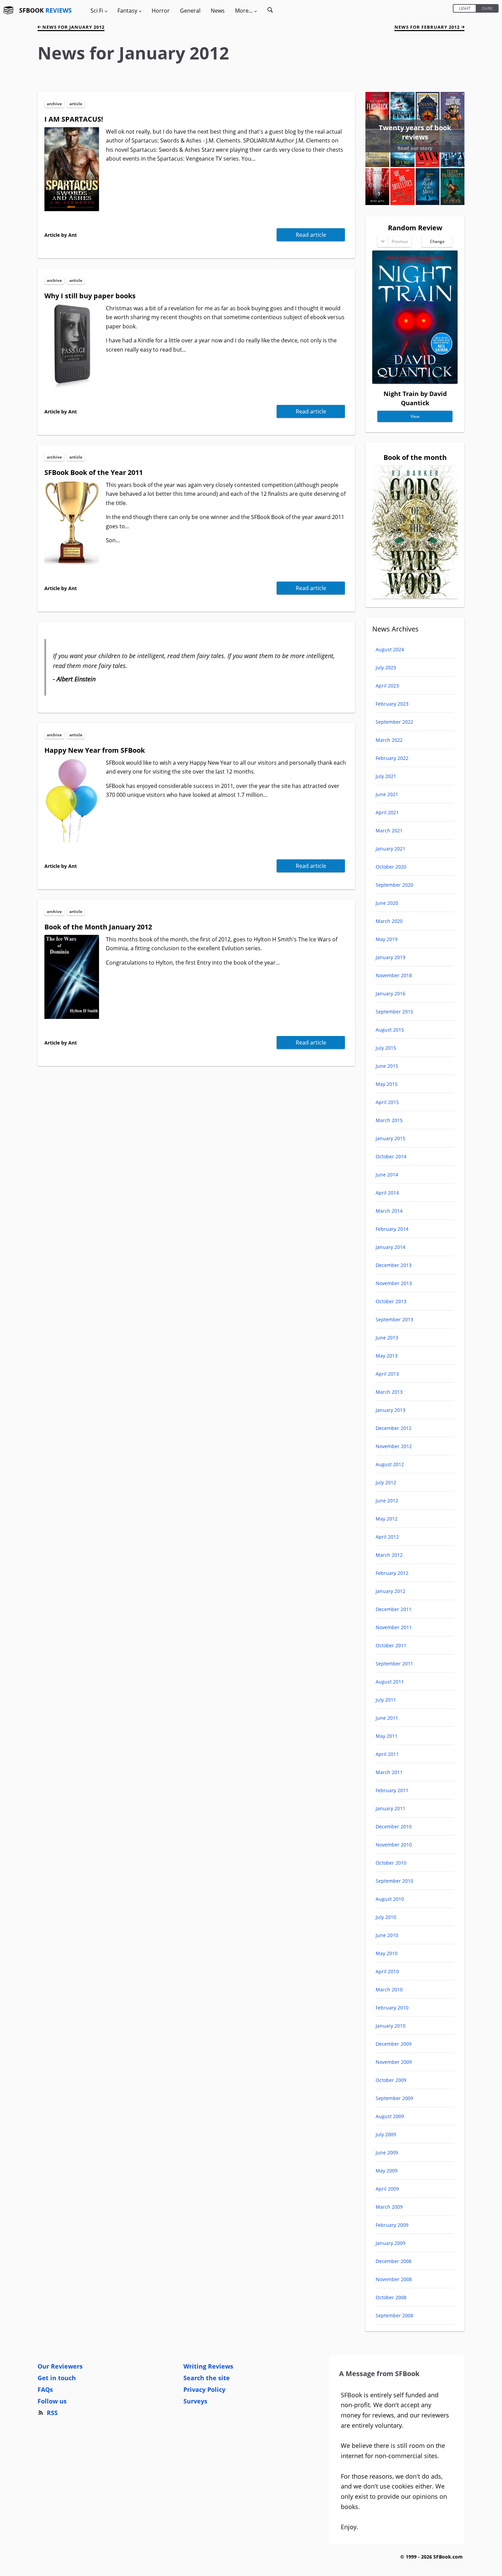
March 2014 (389, 1211)
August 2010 (390, 1899)
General (190, 11)
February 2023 (392, 704)
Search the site (207, 2378)
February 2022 (392, 758)
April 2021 (387, 812)
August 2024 (390, 649)
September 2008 (394, 2315)
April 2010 (387, 1971)
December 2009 (394, 2044)
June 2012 (387, 1501)
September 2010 (394, 1881)
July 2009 (386, 2134)
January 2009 (391, 2243)
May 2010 (387, 1953)
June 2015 (387, 1066)
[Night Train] (415, 381)
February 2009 (392, 2225)
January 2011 (391, 1808)
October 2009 (391, 2080)
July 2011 (386, 1700)
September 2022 (394, 722)
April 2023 (387, 686)
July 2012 (386, 1482)
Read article (311, 235)
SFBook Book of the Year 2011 (94, 472)
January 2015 (391, 1138)
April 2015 (387, 1102)
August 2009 (390, 2116)
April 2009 (387, 2189)
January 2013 (391, 1410)
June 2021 (387, 794)
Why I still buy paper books (90, 296)
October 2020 (391, 867)
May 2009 (387, 2171)
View (415, 416)
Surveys (195, 2401)
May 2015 (387, 1084)
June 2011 (387, 1718)
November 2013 (394, 1283)
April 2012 (387, 1537)
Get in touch (57, 2378)
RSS (52, 2413)
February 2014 (392, 1229)
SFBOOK (45, 10)
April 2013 (387, 1374)
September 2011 (394, 1664)
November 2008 (394, 2279)
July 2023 (386, 667)
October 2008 (391, 2297)
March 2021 (389, 830)
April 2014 (387, 1193)
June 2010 (387, 1935)
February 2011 (392, 1790)
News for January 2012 (73, 27)
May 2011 (387, 1736)
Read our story (415, 148)
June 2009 (387, 2152)
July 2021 (386, 776)
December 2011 (394, 1609)
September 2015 (394, 1012)
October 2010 (391, 1863)
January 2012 (391, 1591)
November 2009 (394, 2062)
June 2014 (387, 1175)
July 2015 (386, 1048)
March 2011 (389, 1772)
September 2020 (394, 885)
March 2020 (389, 921)
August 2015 (390, 1030)
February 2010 (392, 2008)
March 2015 (389, 1120)
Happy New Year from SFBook (95, 750)
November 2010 (394, 1845)
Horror (161, 11)
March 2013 (389, 1392)
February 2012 (392, 1573)
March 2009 (389, 2207)
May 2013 (387, 1356)
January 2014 (391, 1247)
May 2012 (387, 1519)
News (218, 11)
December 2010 (394, 1827)
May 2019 (387, 939)
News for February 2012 (428, 27)
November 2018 (394, 975)
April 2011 (387, 1754)
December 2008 (394, 2261)
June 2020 (387, 903)
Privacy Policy (204, 2389)
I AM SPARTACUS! (74, 119)
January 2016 (391, 993)
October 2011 (391, 1645)
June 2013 (387, 1338)
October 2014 (391, 1156)
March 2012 (389, 1555)
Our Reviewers (60, 2366)
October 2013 (391, 1301)
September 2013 (394, 1319)
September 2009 (394, 2098)
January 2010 (391, 2026)
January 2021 (391, 849)
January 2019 (391, 957)
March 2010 (389, 1989)
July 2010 (386, 1917)
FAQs (45, 2389)
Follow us (52, 2401)
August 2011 (390, 1682)
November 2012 (394, 1446)
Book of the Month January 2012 (98, 927)
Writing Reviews (208, 2366)
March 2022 (389, 740)
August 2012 (390, 1464)
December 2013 (394, 1265)
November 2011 (394, 1627)
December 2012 (394, 1428)
